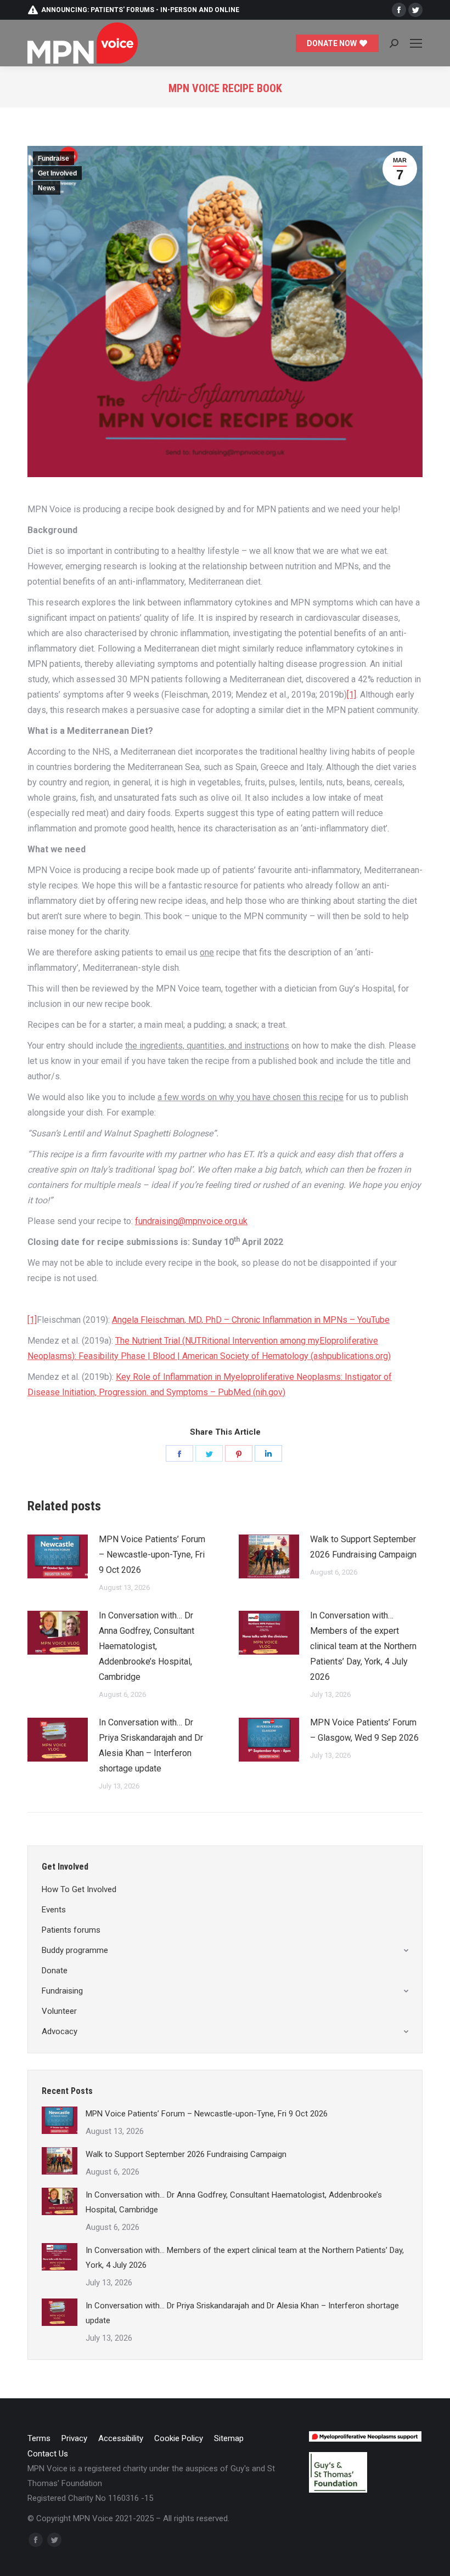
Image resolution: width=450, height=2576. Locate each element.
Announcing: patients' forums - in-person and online (140, 10)
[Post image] (58, 1556)
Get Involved (57, 173)
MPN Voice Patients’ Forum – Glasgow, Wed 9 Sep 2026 (364, 1730)
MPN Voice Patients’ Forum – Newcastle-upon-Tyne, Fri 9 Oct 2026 (152, 1555)
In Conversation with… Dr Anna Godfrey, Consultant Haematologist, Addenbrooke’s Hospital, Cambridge (147, 1646)
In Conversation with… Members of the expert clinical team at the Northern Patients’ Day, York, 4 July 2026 (363, 1646)
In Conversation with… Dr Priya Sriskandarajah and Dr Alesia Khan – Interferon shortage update (151, 1745)
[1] (351, 695)
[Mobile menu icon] (416, 43)
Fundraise (54, 158)
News (47, 188)
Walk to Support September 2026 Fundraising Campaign (363, 1547)
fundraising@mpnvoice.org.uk (191, 1221)
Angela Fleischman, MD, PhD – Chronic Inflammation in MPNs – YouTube (251, 1320)
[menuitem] (39, 2439)
